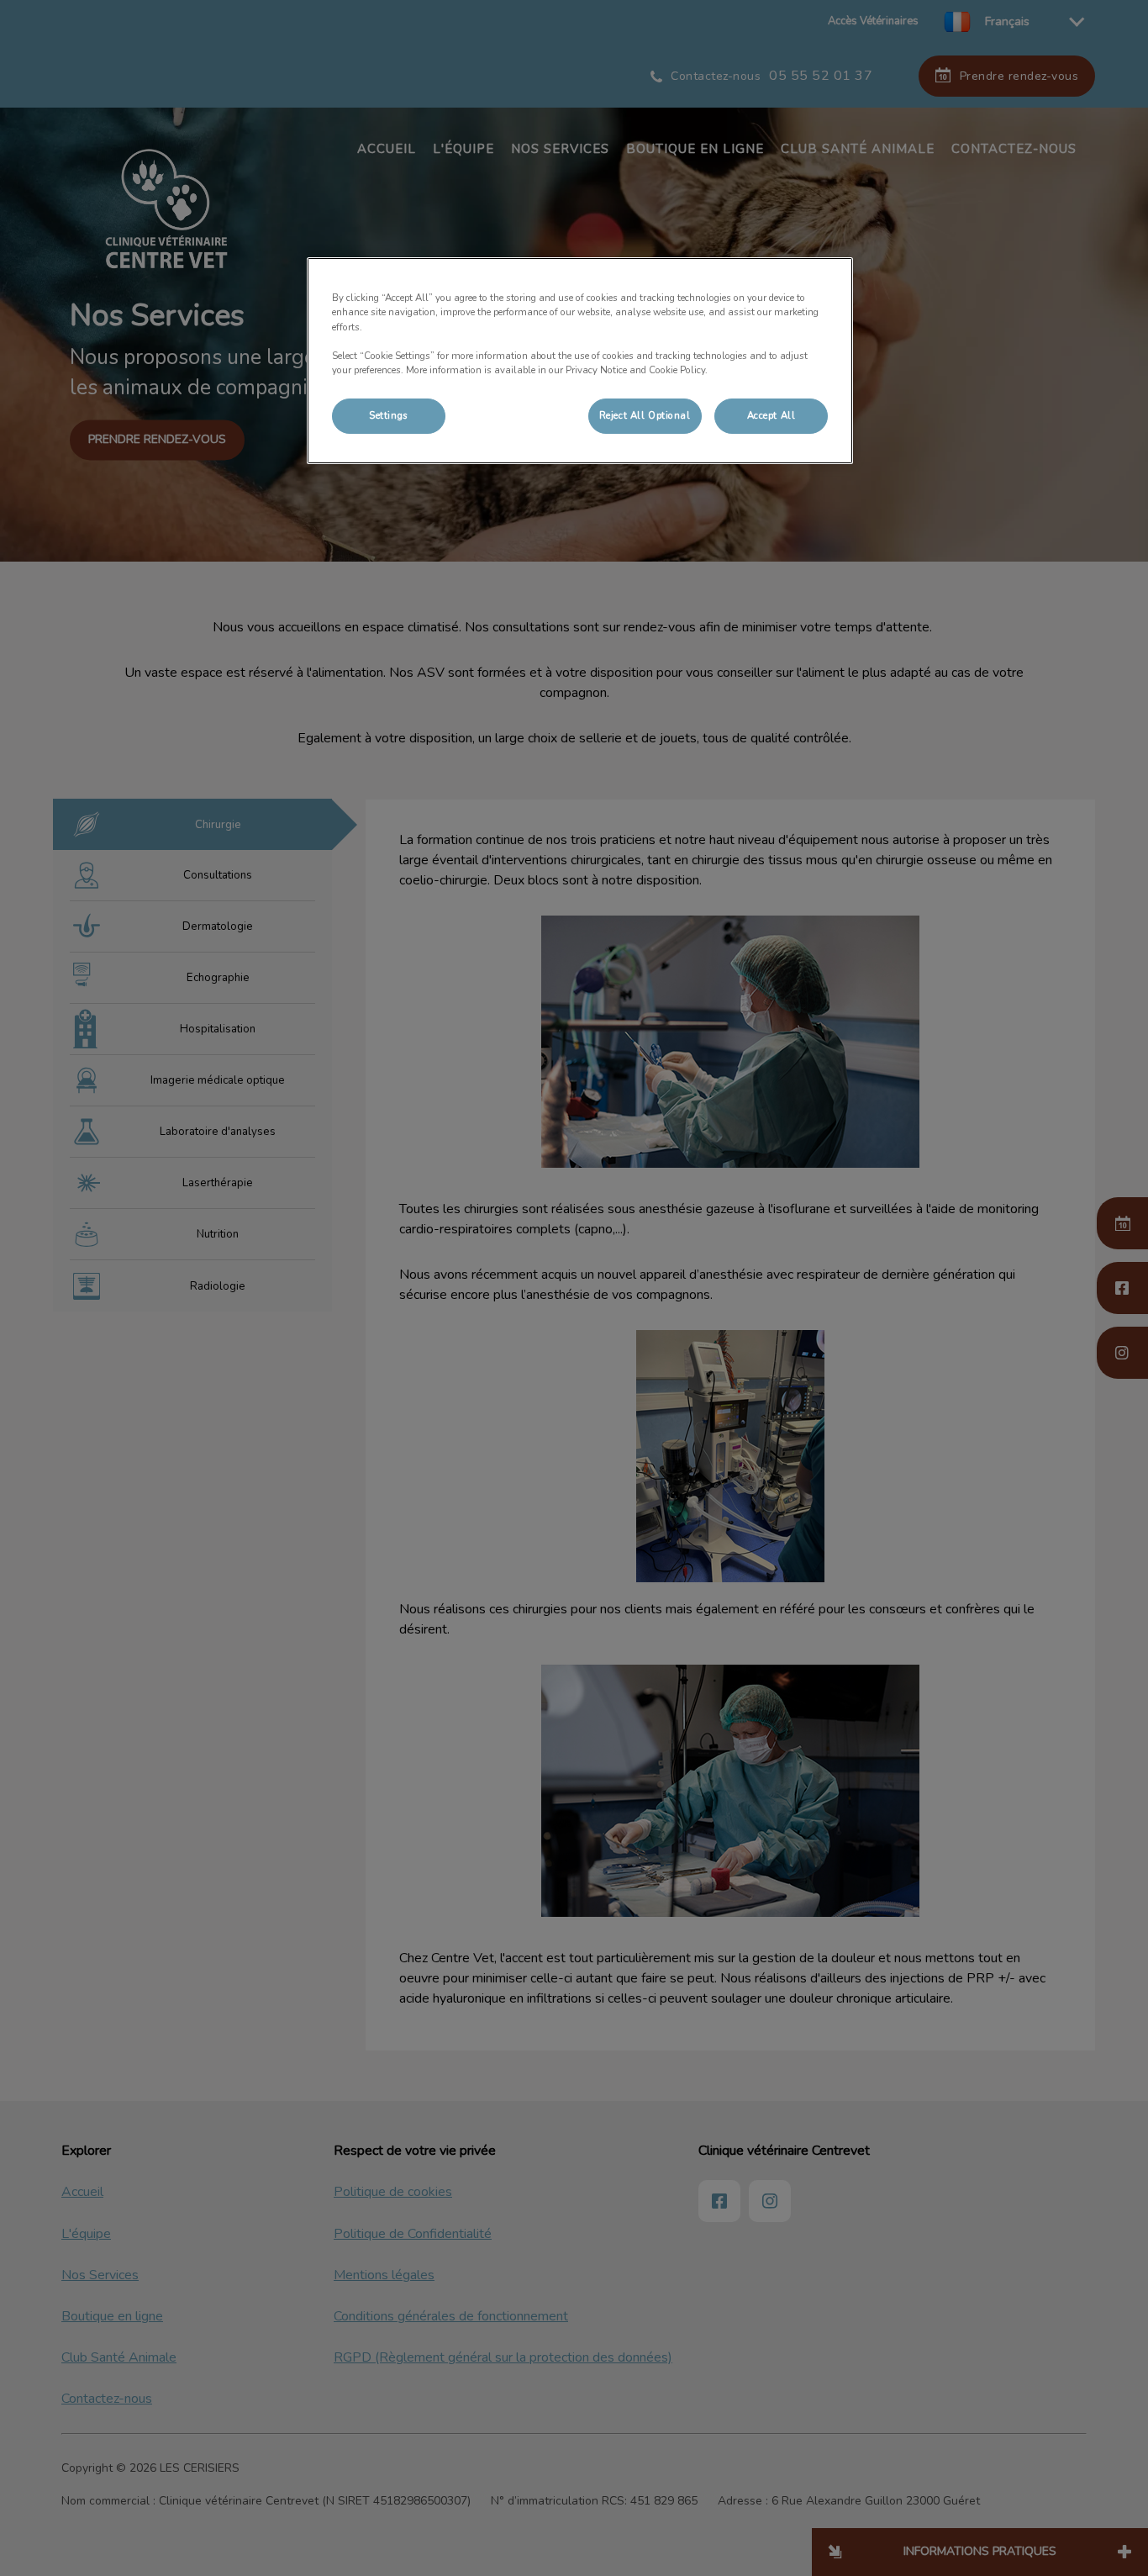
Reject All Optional (645, 415)
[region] (580, 360)
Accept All (771, 415)
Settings (389, 415)
